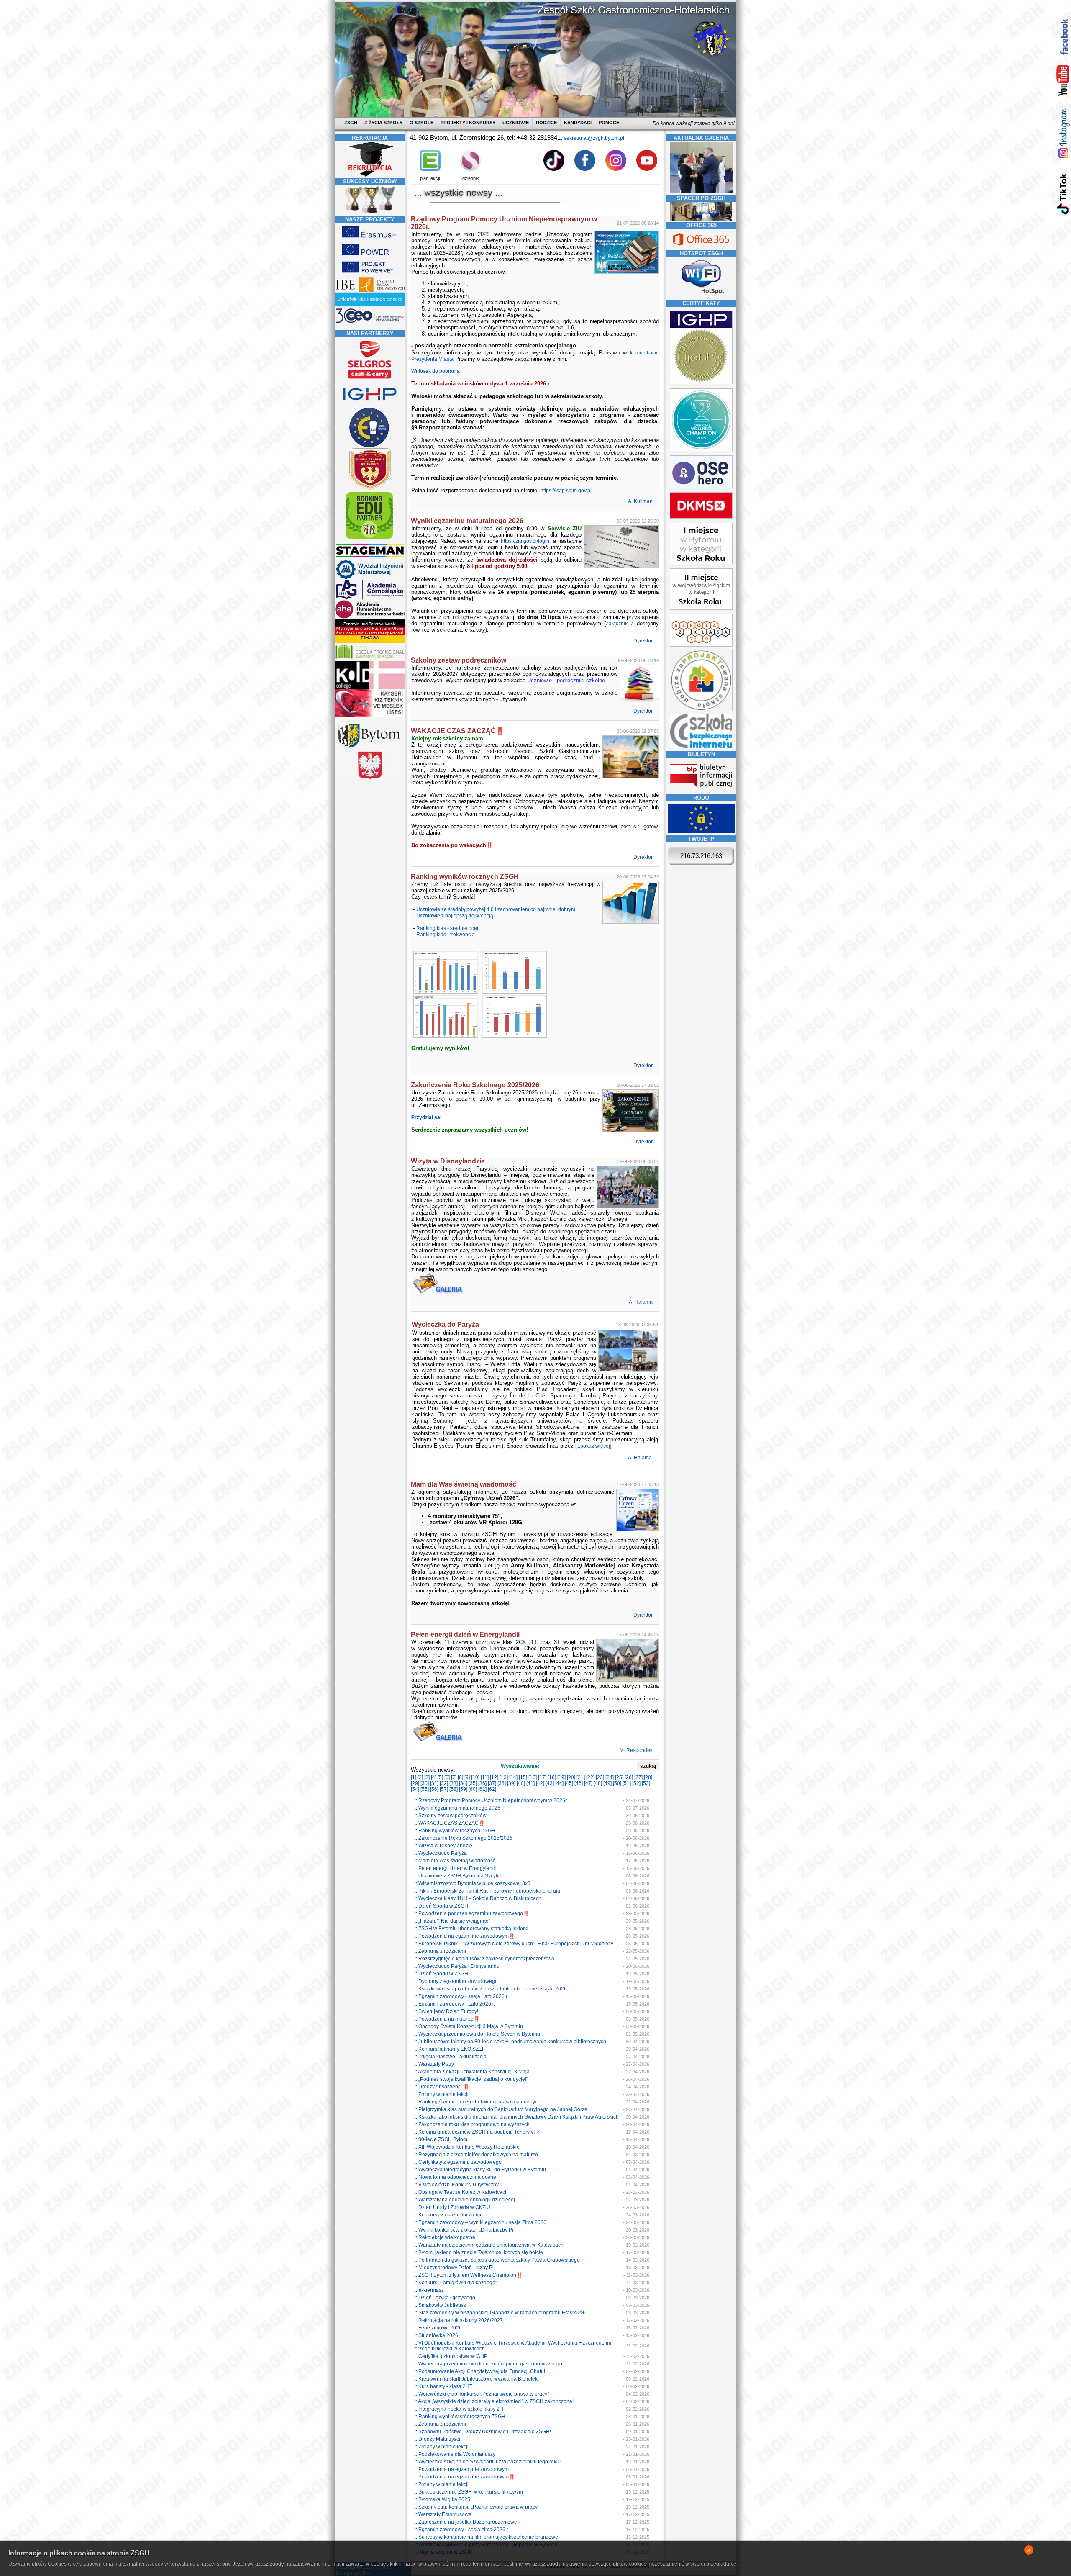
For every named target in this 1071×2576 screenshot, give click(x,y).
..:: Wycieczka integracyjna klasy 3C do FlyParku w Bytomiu (479, 2170)
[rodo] (701, 831)
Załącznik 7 (620, 624)
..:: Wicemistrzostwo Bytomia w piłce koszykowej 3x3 (471, 1883)
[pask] (370, 488)
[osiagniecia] (370, 213)
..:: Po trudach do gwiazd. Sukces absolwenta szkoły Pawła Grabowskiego (496, 2260)
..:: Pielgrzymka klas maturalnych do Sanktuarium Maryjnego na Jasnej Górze (500, 2109)
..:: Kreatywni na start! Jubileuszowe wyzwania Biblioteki (475, 2379)
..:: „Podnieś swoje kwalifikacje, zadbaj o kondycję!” (470, 2079)
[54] (415, 1789)
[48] (598, 1783)
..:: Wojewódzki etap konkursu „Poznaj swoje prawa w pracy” (480, 2394)
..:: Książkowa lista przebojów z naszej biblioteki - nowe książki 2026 (489, 1989)
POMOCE (609, 123)
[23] (600, 1777)
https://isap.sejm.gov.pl (566, 491)
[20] (571, 1777)
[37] (492, 1783)
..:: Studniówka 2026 (435, 2335)
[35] (473, 1783)
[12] (494, 1777)
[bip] (701, 790)
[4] (434, 1777)
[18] (552, 1777)
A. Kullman (641, 501)
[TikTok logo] (554, 169)
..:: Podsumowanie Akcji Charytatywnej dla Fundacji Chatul (479, 2371)
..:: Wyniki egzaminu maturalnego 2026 (456, 1808)
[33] (454, 1783)
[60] (473, 1789)
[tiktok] (1063, 194)
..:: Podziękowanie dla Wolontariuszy (454, 2454)
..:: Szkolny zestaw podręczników (449, 1816)
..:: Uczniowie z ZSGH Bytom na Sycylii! (456, 1876)
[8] (460, 1777)
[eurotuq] (370, 447)
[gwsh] (370, 598)
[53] (646, 1783)
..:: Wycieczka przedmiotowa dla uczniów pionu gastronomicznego (487, 2364)
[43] (550, 1783)
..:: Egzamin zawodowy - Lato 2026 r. (454, 2004)
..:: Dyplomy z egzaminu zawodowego (455, 1981)
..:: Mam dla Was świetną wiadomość (454, 1861)
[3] (427, 1777)
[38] (502, 1783)
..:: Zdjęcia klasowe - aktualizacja (449, 2057)
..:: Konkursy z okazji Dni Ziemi (447, 2215)
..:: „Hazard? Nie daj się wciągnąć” (451, 1921)
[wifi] (701, 295)
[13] (504, 1777)
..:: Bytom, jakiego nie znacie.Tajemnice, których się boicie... (479, 2252)
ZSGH (351, 123)
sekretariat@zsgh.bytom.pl (594, 138)
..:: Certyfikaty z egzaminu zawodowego (457, 2162)
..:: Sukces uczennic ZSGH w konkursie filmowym (468, 2492)
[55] (425, 1789)
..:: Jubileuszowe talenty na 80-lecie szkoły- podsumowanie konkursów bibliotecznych (509, 2042)
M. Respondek (637, 1750)
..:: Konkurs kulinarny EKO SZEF (448, 2049)
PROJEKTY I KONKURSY (468, 123)
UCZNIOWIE (516, 123)
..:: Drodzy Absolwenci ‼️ (441, 2087)
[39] (511, 1783)
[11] (485, 1777)
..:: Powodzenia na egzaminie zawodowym (460, 2469)
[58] (454, 1789)
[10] (475, 1777)
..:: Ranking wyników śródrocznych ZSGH (459, 2417)
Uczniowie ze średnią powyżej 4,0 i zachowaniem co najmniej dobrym (496, 909)
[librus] (471, 169)
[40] (521, 1783)
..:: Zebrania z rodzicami (439, 1951)
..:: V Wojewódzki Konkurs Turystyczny (455, 2185)
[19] (561, 1777)
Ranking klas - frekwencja (446, 935)
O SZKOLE (421, 123)
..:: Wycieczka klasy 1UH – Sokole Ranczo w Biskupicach (477, 1898)
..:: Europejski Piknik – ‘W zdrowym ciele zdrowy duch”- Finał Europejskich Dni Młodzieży (513, 1944)
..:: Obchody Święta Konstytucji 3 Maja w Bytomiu (468, 2026)
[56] (434, 1789)
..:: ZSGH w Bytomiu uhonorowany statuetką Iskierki (470, 1929)
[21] (581, 1777)
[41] (530, 1783)
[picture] (445, 992)
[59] (463, 1789)
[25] (619, 1777)
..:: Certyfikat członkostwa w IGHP (450, 2356)
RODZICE (546, 123)
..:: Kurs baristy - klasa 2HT (442, 2386)
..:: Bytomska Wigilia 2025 (441, 2499)
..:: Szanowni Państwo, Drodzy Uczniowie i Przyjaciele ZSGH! (482, 2432)
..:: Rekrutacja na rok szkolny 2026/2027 (457, 2320)
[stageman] (370, 557)
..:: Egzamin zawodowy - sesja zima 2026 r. (461, 2530)
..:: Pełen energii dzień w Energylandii (455, 1868)
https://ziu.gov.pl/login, (526, 541)
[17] (542, 1777)
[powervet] (370, 274)
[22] (590, 1777)
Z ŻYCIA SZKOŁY (383, 123)
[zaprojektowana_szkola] (701, 710)
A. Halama (641, 1302)
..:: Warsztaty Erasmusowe (442, 2514)
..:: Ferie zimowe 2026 (437, 2328)
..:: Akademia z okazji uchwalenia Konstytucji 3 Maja (471, 2072)
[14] (513, 1777)
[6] (447, 1777)
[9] (467, 1777)
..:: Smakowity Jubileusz (439, 2305)
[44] (559, 1783)
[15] (523, 1777)
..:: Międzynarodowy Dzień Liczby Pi (453, 2268)
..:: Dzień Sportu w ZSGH (440, 1906)
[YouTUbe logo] (647, 169)
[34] (463, 1783)
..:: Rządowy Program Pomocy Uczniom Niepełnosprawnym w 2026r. (490, 1800)
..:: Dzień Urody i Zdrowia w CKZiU (451, 2207)
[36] (482, 1783)
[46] (579, 1783)
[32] (444, 1783)
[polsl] (370, 578)
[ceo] (370, 305)
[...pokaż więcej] (593, 1446)
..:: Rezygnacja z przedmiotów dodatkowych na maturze (475, 2155)
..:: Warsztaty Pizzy (433, 2064)
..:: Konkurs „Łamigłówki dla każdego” (455, 2283)
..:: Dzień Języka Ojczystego (444, 2298)
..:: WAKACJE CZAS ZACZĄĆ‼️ (448, 1823)
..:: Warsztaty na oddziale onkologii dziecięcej (464, 2200)
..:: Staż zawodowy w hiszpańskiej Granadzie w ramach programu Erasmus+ (498, 2313)
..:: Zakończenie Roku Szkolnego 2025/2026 (462, 1838)
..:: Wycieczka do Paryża (439, 1853)
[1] (414, 1777)
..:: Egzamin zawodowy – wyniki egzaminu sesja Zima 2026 (479, 2222)
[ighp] (370, 405)
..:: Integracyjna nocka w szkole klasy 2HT (459, 2409)
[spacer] (701, 219)
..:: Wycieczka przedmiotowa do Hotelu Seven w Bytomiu (476, 2034)
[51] (627, 1783)
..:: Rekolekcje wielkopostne (444, 2237)
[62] (492, 1789)
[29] (415, 1783)
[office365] (701, 247)
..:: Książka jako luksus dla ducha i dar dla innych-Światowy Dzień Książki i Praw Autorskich (515, 2117)
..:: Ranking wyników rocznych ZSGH (454, 1831)
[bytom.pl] (370, 748)
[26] (629, 1777)
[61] (482, 1789)
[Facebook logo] (585, 169)
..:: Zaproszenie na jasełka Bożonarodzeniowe (465, 2522)
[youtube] (1063, 81)
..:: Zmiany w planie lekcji (440, 2094)
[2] (420, 1777)
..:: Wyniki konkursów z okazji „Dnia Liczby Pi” (464, 2230)
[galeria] (701, 192)
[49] (607, 1783)
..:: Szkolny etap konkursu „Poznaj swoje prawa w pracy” (476, 2507)
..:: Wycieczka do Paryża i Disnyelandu (456, 1966)
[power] (370, 257)
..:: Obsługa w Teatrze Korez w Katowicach (460, 2192)
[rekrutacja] (370, 175)
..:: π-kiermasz (428, 2290)
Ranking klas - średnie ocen (448, 928)
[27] (638, 1777)
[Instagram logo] (616, 169)
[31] (434, 1783)
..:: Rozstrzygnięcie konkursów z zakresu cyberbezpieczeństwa (483, 1959)
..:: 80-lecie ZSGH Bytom (440, 2139)
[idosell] (370, 540)
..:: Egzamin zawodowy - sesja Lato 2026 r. (460, 1996)
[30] (425, 1783)
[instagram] (1063, 133)
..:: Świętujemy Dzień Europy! (445, 2011)
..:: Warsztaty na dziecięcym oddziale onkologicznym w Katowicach (488, 2245)
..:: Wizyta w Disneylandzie (442, 1846)
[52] (636, 1783)
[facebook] (1063, 37)
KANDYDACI (578, 123)
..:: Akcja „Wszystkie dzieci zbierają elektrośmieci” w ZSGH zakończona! (493, 2401)
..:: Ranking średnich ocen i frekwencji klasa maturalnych (476, 2102)
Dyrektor (644, 641)
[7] (454, 1777)
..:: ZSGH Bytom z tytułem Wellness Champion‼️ (467, 2275)
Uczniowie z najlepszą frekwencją (455, 916)
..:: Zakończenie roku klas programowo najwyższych (471, 2124)
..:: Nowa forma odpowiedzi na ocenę (454, 2177)
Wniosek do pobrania (436, 371)
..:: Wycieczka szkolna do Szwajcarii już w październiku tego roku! (486, 2462)
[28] (648, 1777)
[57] (444, 1789)
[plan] (430, 169)
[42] (540, 1783)
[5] (440, 1777)
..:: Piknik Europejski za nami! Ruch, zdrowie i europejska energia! (487, 1891)
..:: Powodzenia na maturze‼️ (446, 2019)
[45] (569, 1783)
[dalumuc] (370, 687)
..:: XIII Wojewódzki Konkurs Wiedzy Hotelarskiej (466, 2147)
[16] (533, 1777)
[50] (617, 1783)
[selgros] (370, 380)
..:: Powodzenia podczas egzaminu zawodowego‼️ (471, 1913)
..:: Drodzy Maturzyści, (437, 2439)
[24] (610, 1777)
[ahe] (370, 617)
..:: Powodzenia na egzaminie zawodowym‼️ (464, 1936)
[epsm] (370, 659)
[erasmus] (370, 239)
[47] (588, 1783)
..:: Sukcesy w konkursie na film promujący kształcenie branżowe (485, 2537)
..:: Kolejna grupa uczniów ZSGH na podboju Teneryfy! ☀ (476, 2132)
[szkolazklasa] (701, 562)
